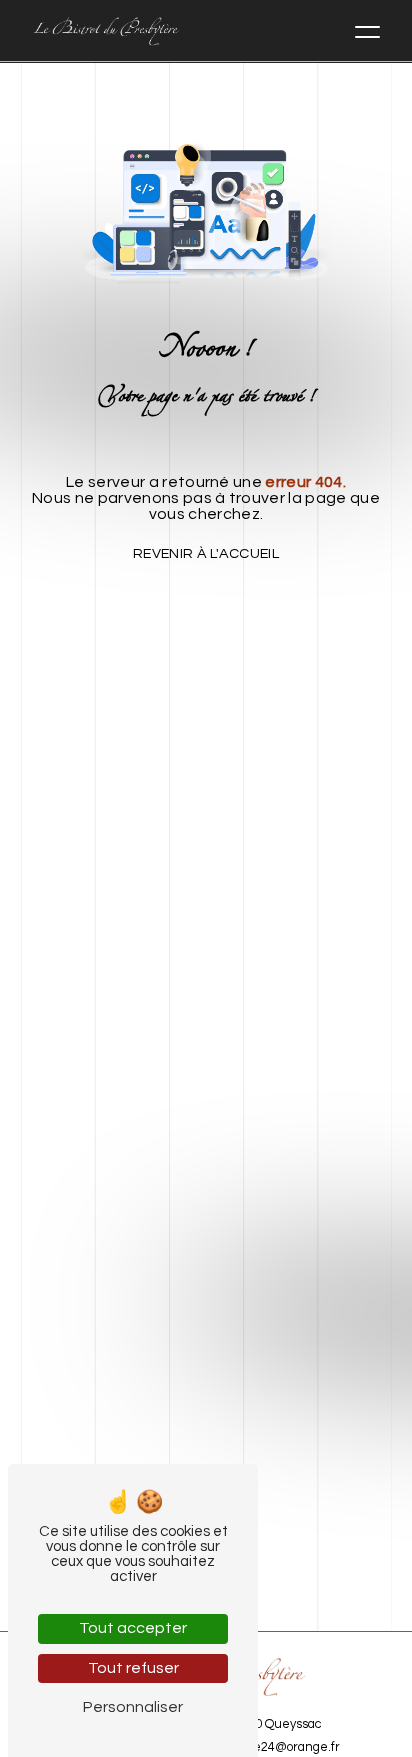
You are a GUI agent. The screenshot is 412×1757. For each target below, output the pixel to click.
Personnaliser (133, 1707)
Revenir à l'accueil (206, 553)
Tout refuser (133, 1668)
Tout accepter (133, 1628)
